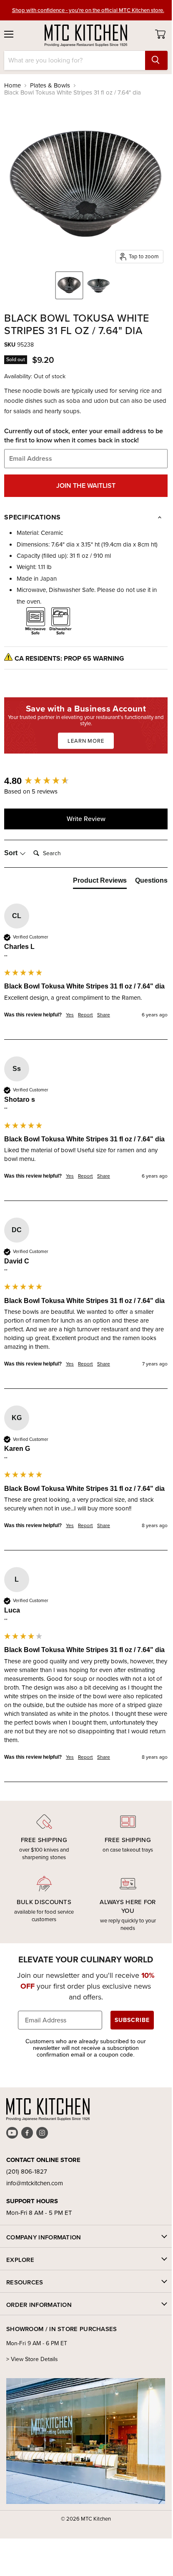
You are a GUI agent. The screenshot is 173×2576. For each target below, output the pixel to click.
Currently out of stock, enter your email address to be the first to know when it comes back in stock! (84, 436)
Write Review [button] (86, 819)
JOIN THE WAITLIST (86, 485)
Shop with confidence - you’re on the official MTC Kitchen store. (88, 10)
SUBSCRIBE (132, 2020)
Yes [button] (70, 1015)
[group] (86, 781)
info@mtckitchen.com (35, 2183)
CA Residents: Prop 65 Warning (69, 658)
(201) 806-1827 (27, 2172)
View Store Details (34, 2359)
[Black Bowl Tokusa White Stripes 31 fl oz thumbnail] (98, 285)
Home (13, 86)
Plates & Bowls (50, 86)
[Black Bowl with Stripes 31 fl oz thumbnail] (69, 285)
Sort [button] (12, 853)
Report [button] (85, 1015)
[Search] (156, 60)
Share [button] (104, 1015)
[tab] (100, 882)
